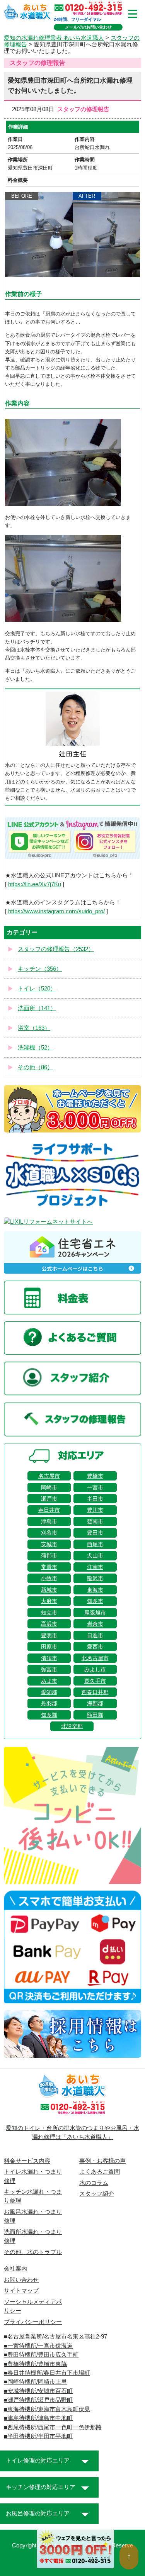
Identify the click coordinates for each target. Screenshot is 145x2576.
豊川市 (95, 1510)
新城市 (49, 1590)
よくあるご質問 (100, 2172)
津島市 (49, 1521)
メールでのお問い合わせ (88, 27)
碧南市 (95, 1521)
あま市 (49, 1681)
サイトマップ (21, 2291)
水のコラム (94, 2183)
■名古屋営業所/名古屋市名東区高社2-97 (55, 2337)
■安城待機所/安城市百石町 (38, 2391)
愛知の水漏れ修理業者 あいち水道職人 (54, 38)
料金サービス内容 (27, 2161)
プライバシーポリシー (33, 2322)
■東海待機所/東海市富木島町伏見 (47, 2409)
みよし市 (95, 1669)
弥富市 (49, 1669)
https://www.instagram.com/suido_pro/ (56, 911)
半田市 (95, 1499)
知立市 (49, 1613)
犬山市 (95, 1555)
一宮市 (95, 1487)
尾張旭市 (95, 1613)
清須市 (49, 1658)
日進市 (95, 1635)
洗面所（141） (37, 1008)
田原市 (49, 1647)
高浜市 (49, 1624)
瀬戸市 (49, 1499)
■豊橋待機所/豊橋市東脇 (35, 2364)
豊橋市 (95, 1476)
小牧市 (49, 1578)
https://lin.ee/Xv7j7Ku (35, 884)
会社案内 (15, 2269)
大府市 (49, 1601)
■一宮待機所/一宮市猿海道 (38, 2346)
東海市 (95, 1590)
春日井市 (49, 1510)
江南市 (95, 1567)
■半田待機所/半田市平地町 (38, 2436)
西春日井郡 (95, 1692)
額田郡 (95, 1715)
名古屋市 (49, 1476)
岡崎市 (49, 1487)
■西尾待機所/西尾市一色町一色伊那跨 (53, 2427)
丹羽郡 (49, 1703)
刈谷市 (49, 1533)
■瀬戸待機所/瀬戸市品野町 (38, 2400)
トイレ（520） (37, 989)
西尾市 (95, 1544)
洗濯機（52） (35, 1048)
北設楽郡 (72, 1726)
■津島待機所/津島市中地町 (38, 2418)
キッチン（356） (40, 969)
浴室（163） (34, 1028)
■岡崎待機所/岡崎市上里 (35, 2382)
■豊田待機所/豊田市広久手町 (41, 2355)
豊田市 (95, 1533)
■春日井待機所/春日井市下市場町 (47, 2373)
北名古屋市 (95, 1658)
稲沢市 (95, 1578)
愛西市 (95, 1647)
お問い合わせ (21, 2280)
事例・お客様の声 (102, 2161)
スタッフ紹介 (97, 2194)
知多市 (95, 1601)
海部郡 (95, 1703)
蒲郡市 (49, 1555)
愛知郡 (49, 1692)
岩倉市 (95, 1624)
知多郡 (49, 1715)
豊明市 (49, 1635)
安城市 (49, 1544)
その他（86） (35, 1067)
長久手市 (95, 1681)
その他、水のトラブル (33, 2252)
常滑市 (49, 1567)
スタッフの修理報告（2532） (56, 949)
